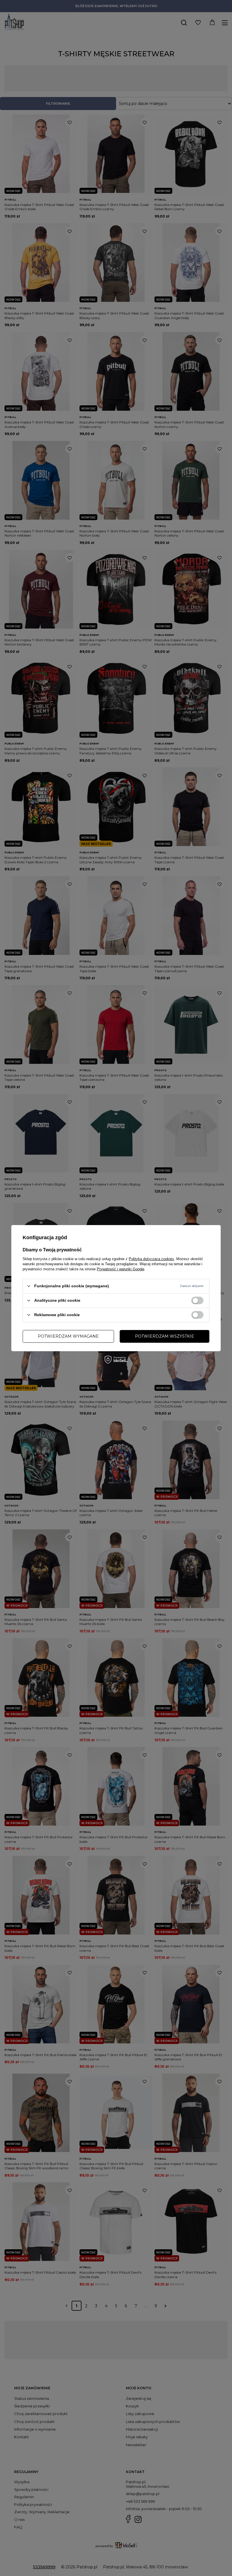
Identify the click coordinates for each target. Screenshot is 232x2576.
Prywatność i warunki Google (121, 1269)
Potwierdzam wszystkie (165, 1336)
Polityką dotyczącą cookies (151, 1259)
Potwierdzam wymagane (68, 1336)
